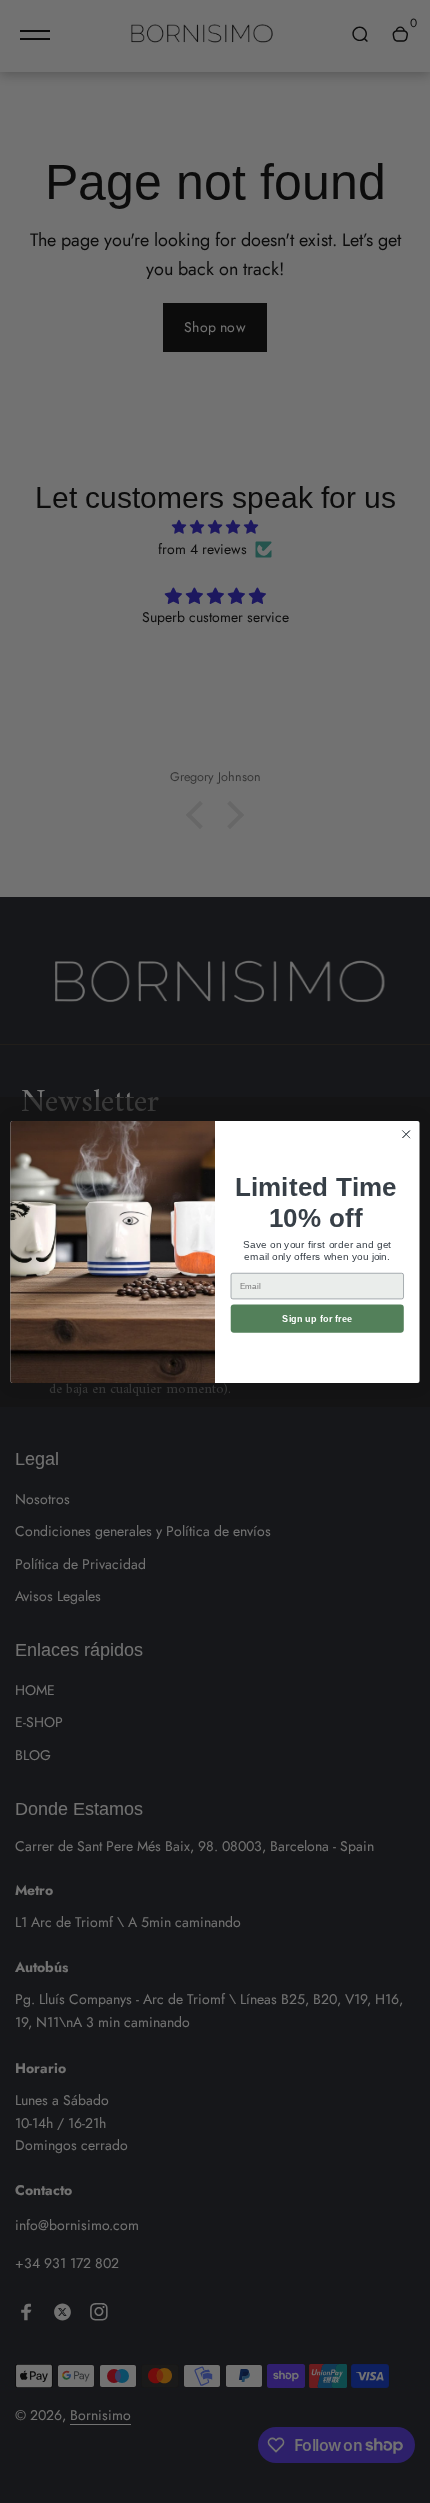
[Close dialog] (406, 1134)
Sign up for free (317, 1318)
